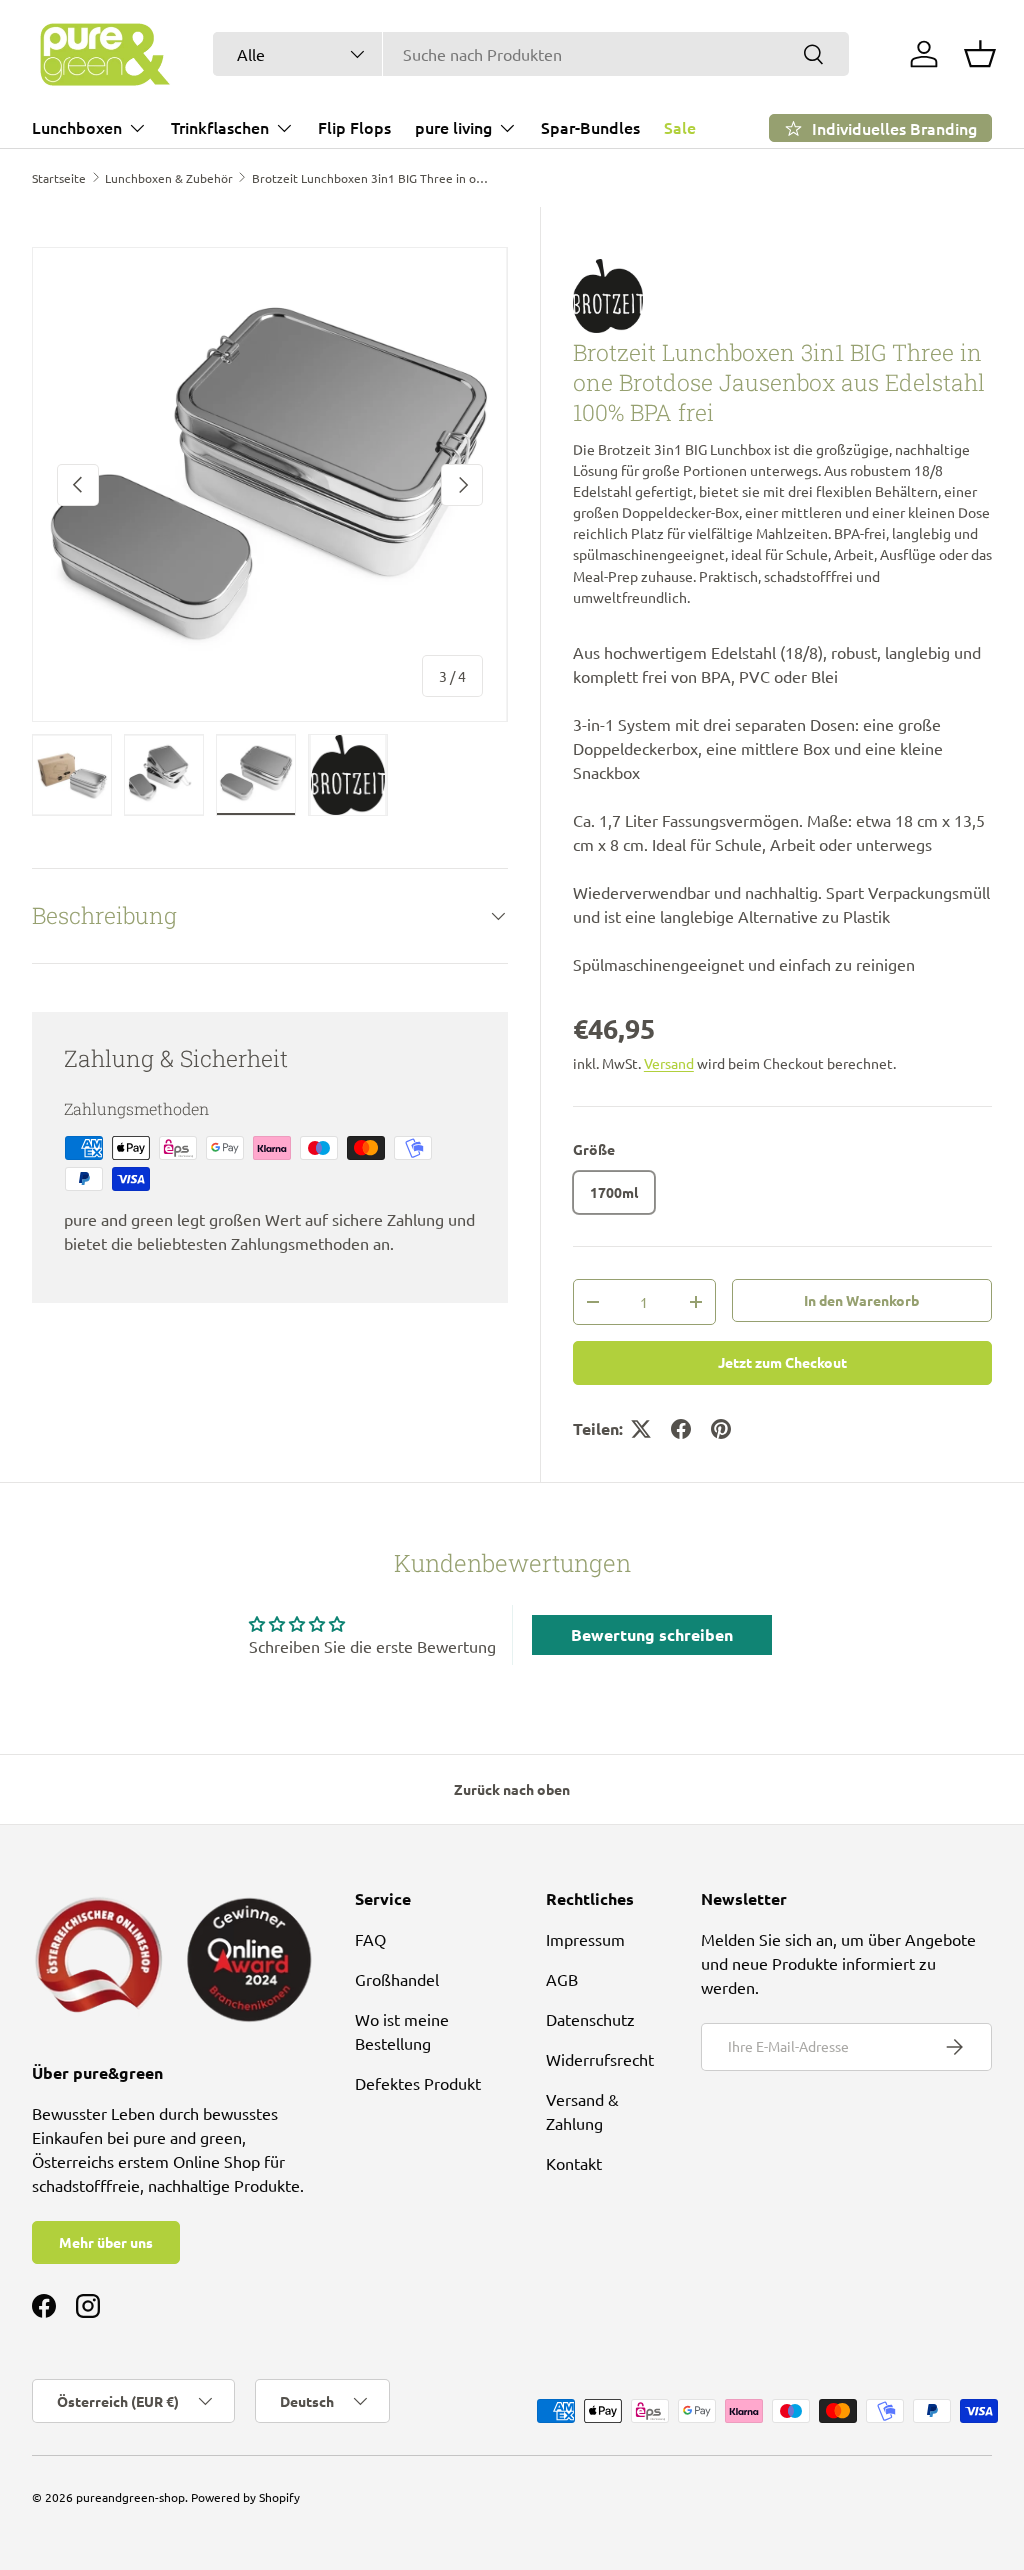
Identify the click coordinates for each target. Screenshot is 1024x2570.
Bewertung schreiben (652, 1634)
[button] (980, 54)
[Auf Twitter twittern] (641, 1429)
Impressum (585, 1939)
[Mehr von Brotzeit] (782, 296)
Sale (680, 127)
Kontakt (574, 2163)
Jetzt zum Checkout (782, 1362)
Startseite (59, 178)
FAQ (370, 1939)
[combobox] (531, 54)
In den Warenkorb (861, 1300)
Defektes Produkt (418, 2083)
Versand (669, 1063)
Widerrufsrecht (600, 2059)
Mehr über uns (106, 2242)
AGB (562, 1979)
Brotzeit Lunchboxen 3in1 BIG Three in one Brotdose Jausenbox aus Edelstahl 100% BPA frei (372, 178)
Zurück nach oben (512, 1789)
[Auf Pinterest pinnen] (721, 1429)
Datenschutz (590, 2019)
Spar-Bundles (590, 127)
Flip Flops (354, 127)
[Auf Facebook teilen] (681, 1429)
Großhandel (397, 1979)
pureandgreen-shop (130, 2497)
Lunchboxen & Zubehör (169, 178)
